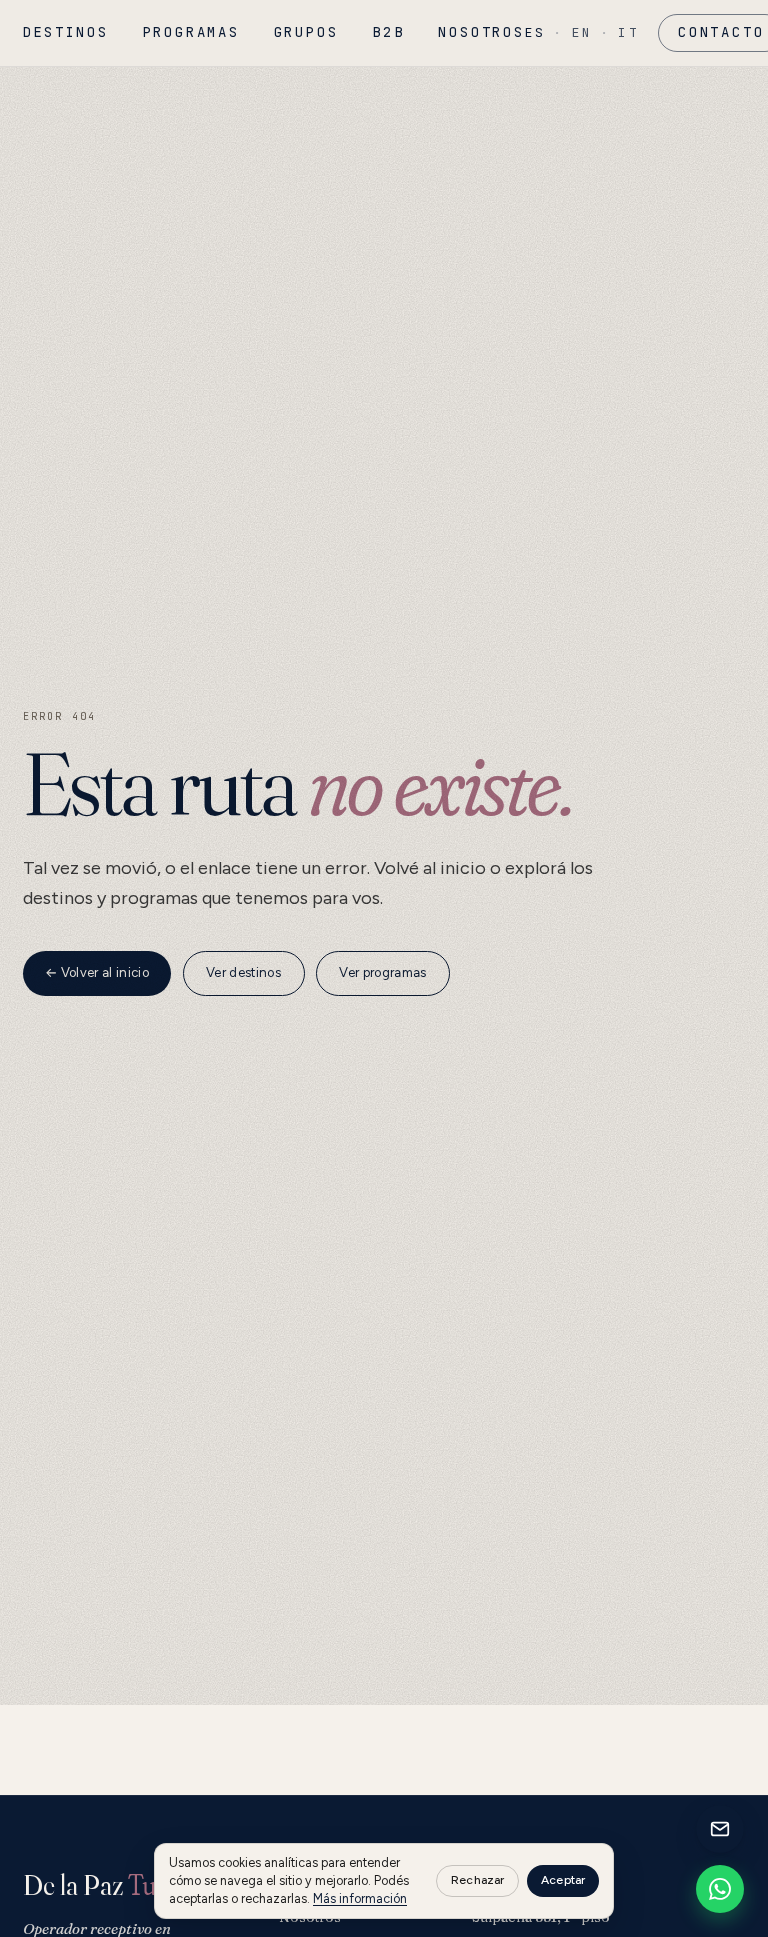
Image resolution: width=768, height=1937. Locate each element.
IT (628, 32)
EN (582, 32)
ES (535, 32)
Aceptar (563, 1880)
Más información (360, 1898)
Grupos (306, 32)
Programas (191, 32)
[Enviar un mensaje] (720, 1829)
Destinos (66, 32)
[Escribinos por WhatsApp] (720, 1889)
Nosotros (481, 32)
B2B (388, 32)
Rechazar (477, 1880)
